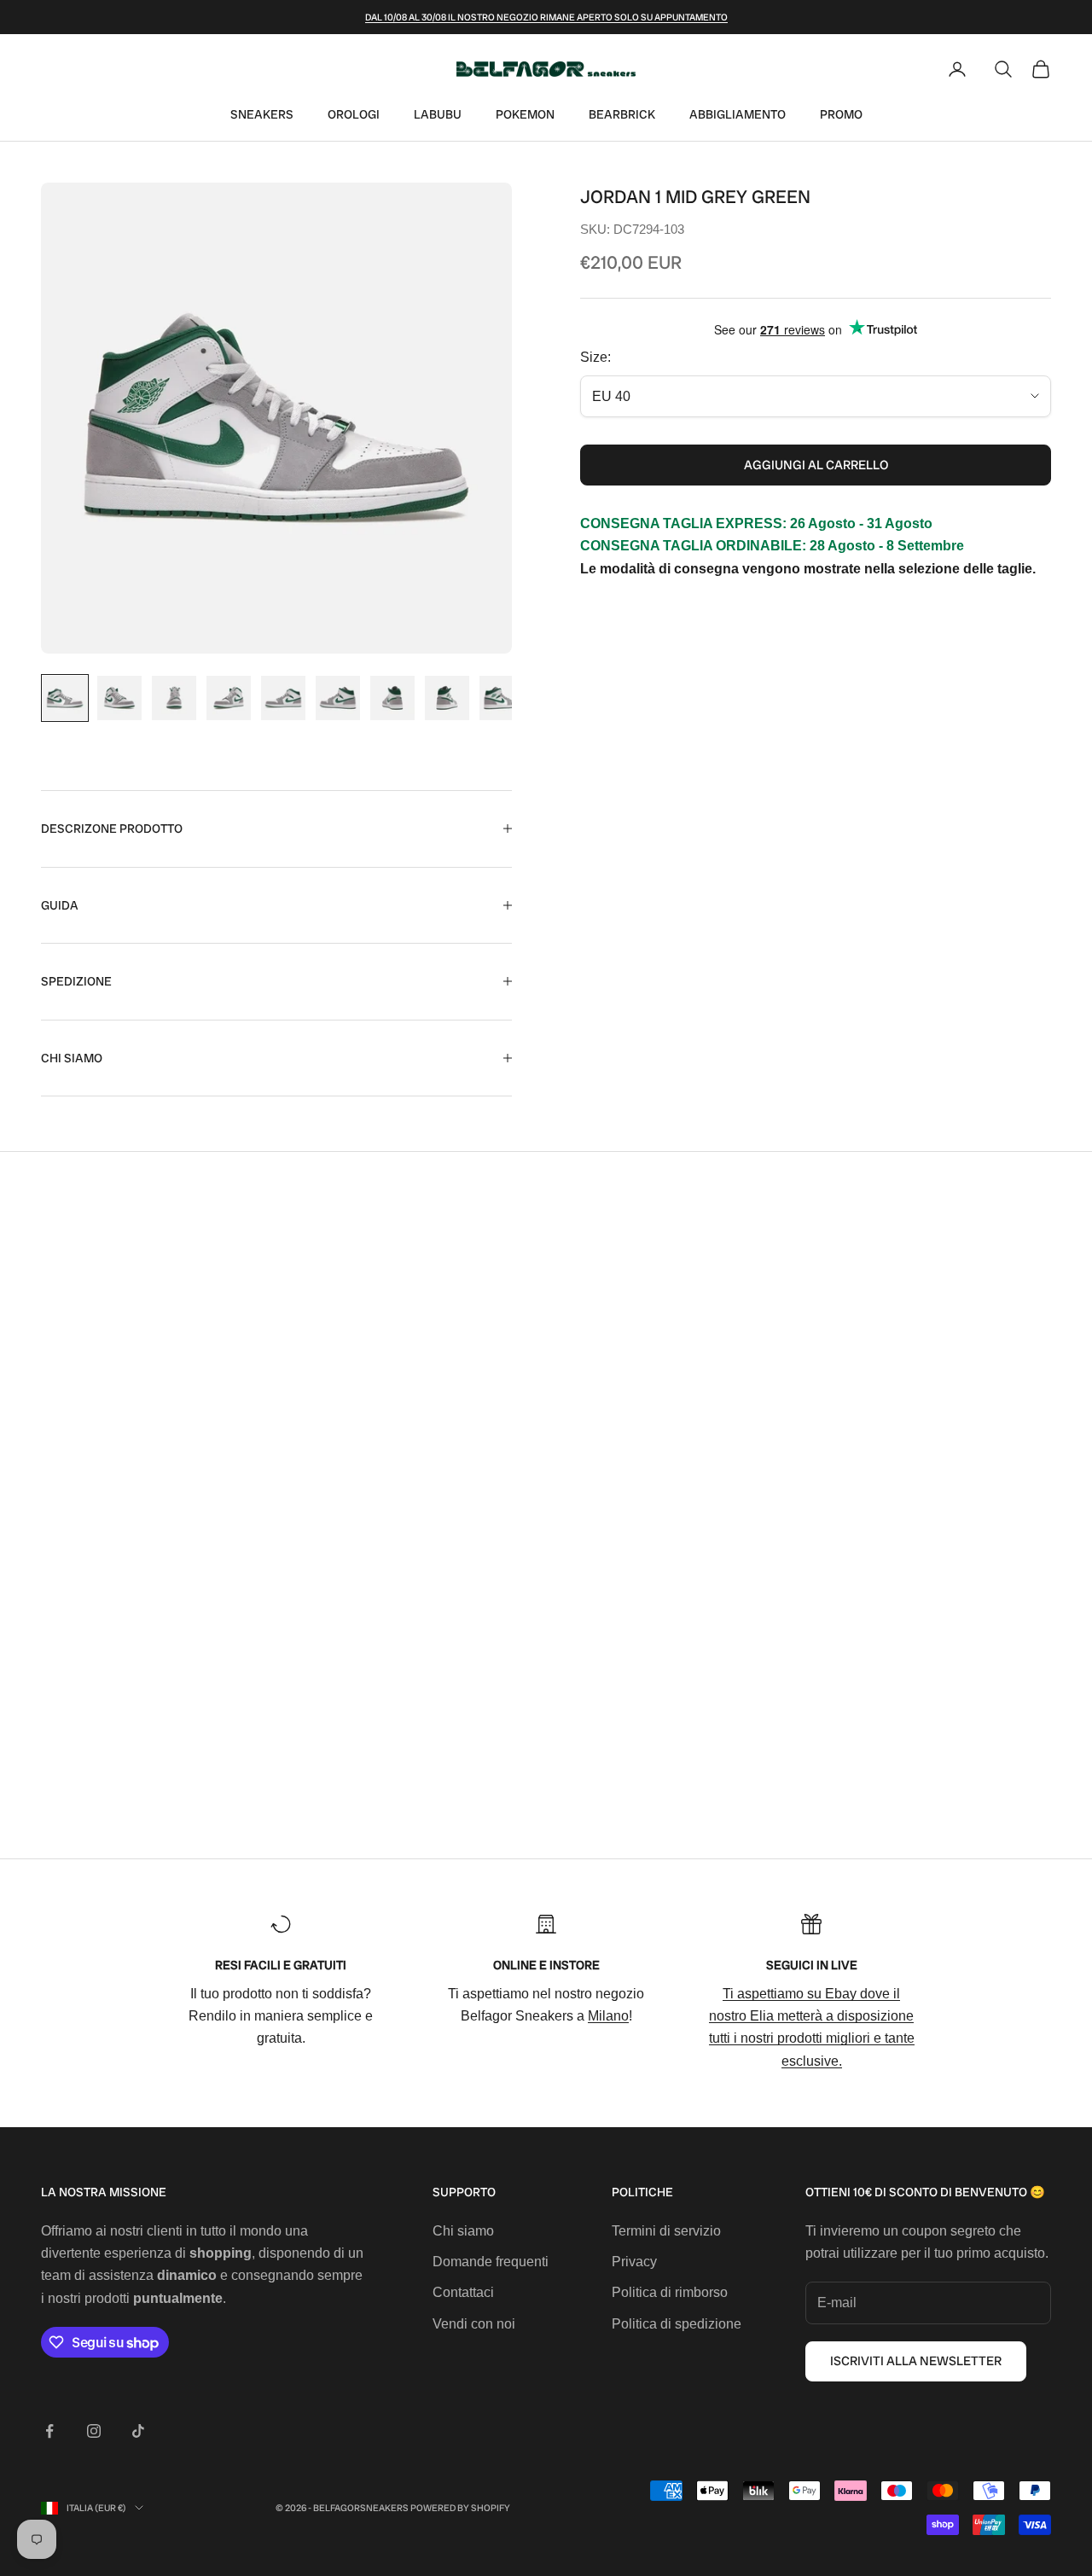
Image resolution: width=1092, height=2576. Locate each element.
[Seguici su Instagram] (94, 2431)
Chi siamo (463, 2231)
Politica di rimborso (670, 2292)
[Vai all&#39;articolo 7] (392, 698)
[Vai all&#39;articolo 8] (447, 698)
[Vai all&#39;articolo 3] (174, 698)
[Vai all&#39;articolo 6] (338, 698)
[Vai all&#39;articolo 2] (119, 698)
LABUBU (438, 114)
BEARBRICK (622, 114)
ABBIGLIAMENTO (738, 114)
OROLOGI (354, 114)
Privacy (634, 2262)
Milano (608, 2016)
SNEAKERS (262, 114)
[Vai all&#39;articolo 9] (502, 698)
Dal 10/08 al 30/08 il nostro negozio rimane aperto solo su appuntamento (546, 17)
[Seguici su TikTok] (138, 2431)
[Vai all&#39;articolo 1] (65, 698)
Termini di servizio (666, 2231)
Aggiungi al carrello (816, 465)
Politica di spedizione (677, 2324)
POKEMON (525, 114)
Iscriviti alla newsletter (916, 2361)
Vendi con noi (474, 2324)
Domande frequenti (491, 2262)
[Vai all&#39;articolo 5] (283, 698)
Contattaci (463, 2292)
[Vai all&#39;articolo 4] (229, 698)
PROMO (841, 114)
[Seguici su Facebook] (49, 2431)
